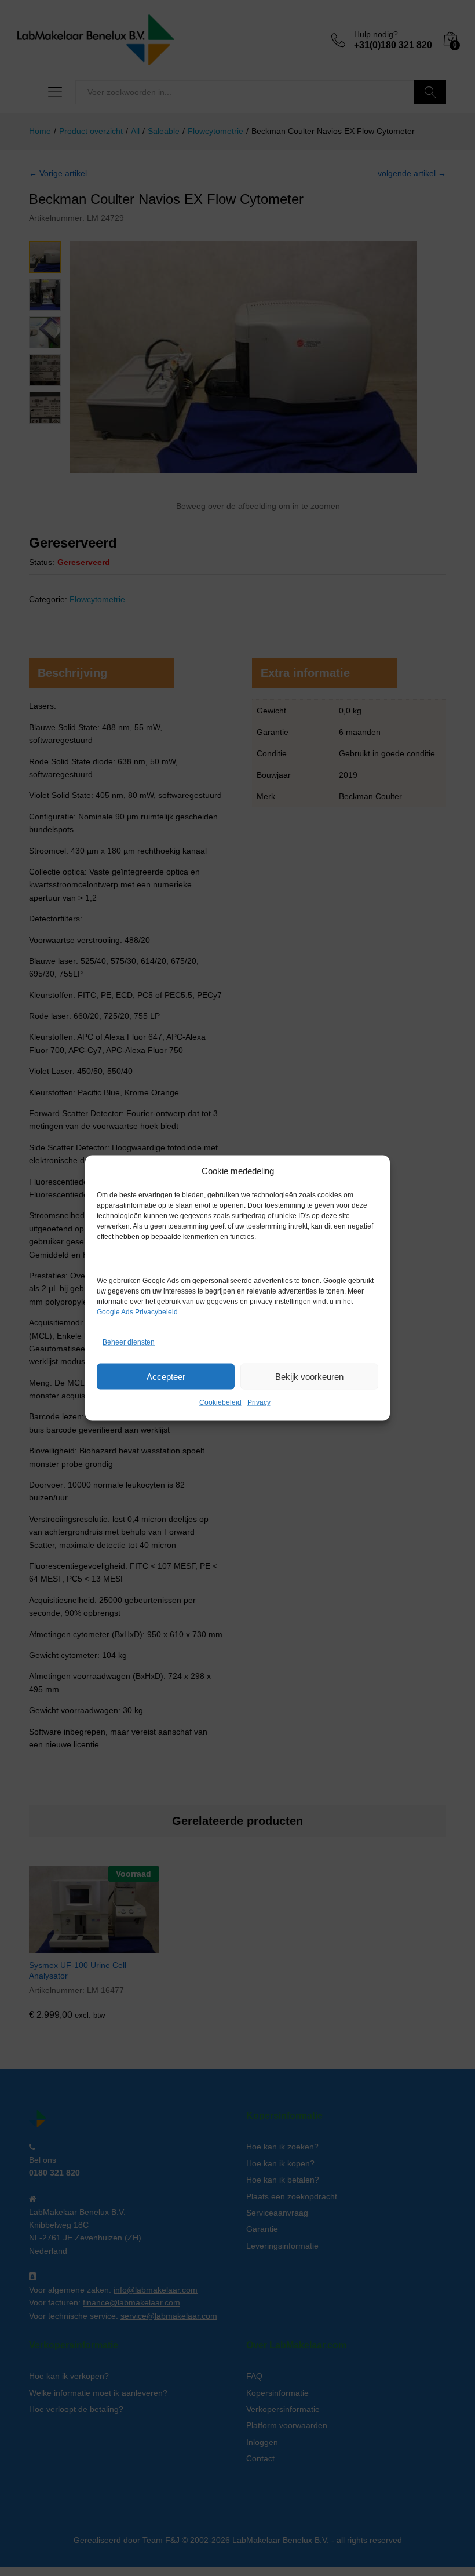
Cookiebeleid (220, 1402)
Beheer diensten (129, 1342)
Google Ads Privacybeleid (137, 1312)
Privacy (259, 1402)
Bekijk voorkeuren (309, 1376)
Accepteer (166, 1376)
